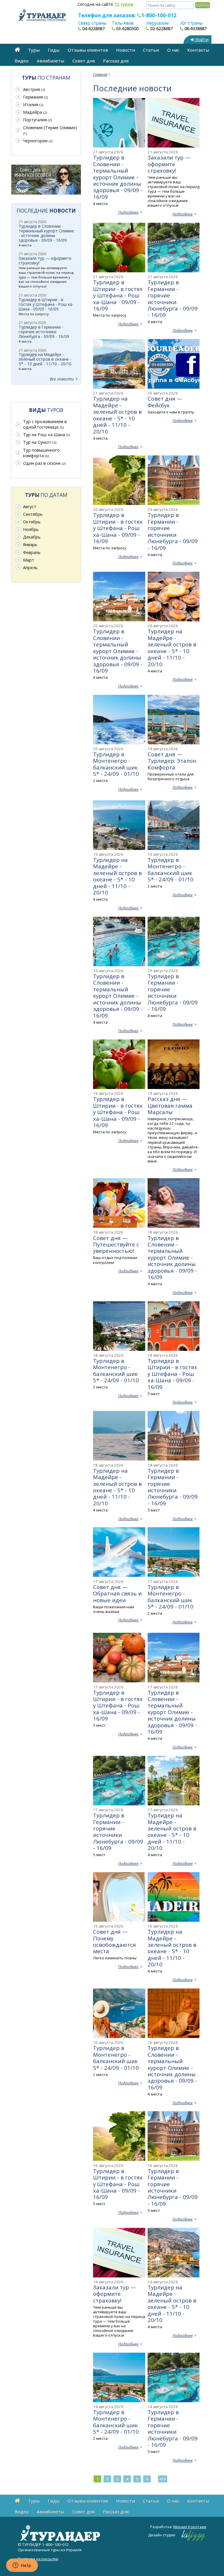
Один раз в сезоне (44, 463)
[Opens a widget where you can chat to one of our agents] (22, 2566)
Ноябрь (31, 529)
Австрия (34, 89)
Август (30, 507)
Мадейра (35, 112)
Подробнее (128, 212)
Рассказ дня (116, 61)
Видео (22, 61)
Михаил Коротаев (190, 2527)
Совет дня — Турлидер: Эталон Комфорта (172, 761)
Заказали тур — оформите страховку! (169, 164)
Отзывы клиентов (88, 50)
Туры (34, 50)
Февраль (32, 552)
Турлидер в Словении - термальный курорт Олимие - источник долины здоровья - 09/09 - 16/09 (118, 177)
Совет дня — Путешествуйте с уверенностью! (116, 1244)
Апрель (30, 568)
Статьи (151, 50)
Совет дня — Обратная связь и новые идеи (117, 1593)
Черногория (38, 141)
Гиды (54, 50)
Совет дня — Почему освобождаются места (114, 1941)
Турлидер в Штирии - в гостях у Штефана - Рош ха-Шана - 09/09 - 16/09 (118, 295)
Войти (201, 40)
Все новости (62, 379)
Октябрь (32, 522)
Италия (33, 105)
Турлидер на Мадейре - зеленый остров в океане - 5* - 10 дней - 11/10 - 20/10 (117, 415)
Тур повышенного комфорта (41, 453)
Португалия (37, 120)
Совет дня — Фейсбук (165, 402)
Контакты (198, 50)
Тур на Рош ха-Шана (47, 435)
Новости (126, 50)
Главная (100, 74)
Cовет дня (84, 61)
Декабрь (32, 537)
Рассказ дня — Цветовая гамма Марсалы (170, 1105)
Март (29, 560)
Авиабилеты (50, 61)
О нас (173, 50)
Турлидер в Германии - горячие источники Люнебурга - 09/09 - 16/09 (173, 298)
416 (163, 2479)
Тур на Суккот (40, 442)
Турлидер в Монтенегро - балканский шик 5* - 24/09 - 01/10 (116, 764)
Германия (35, 97)
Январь (30, 545)
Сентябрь (33, 514)
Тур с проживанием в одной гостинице (45, 424)
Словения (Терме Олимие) (50, 130)
